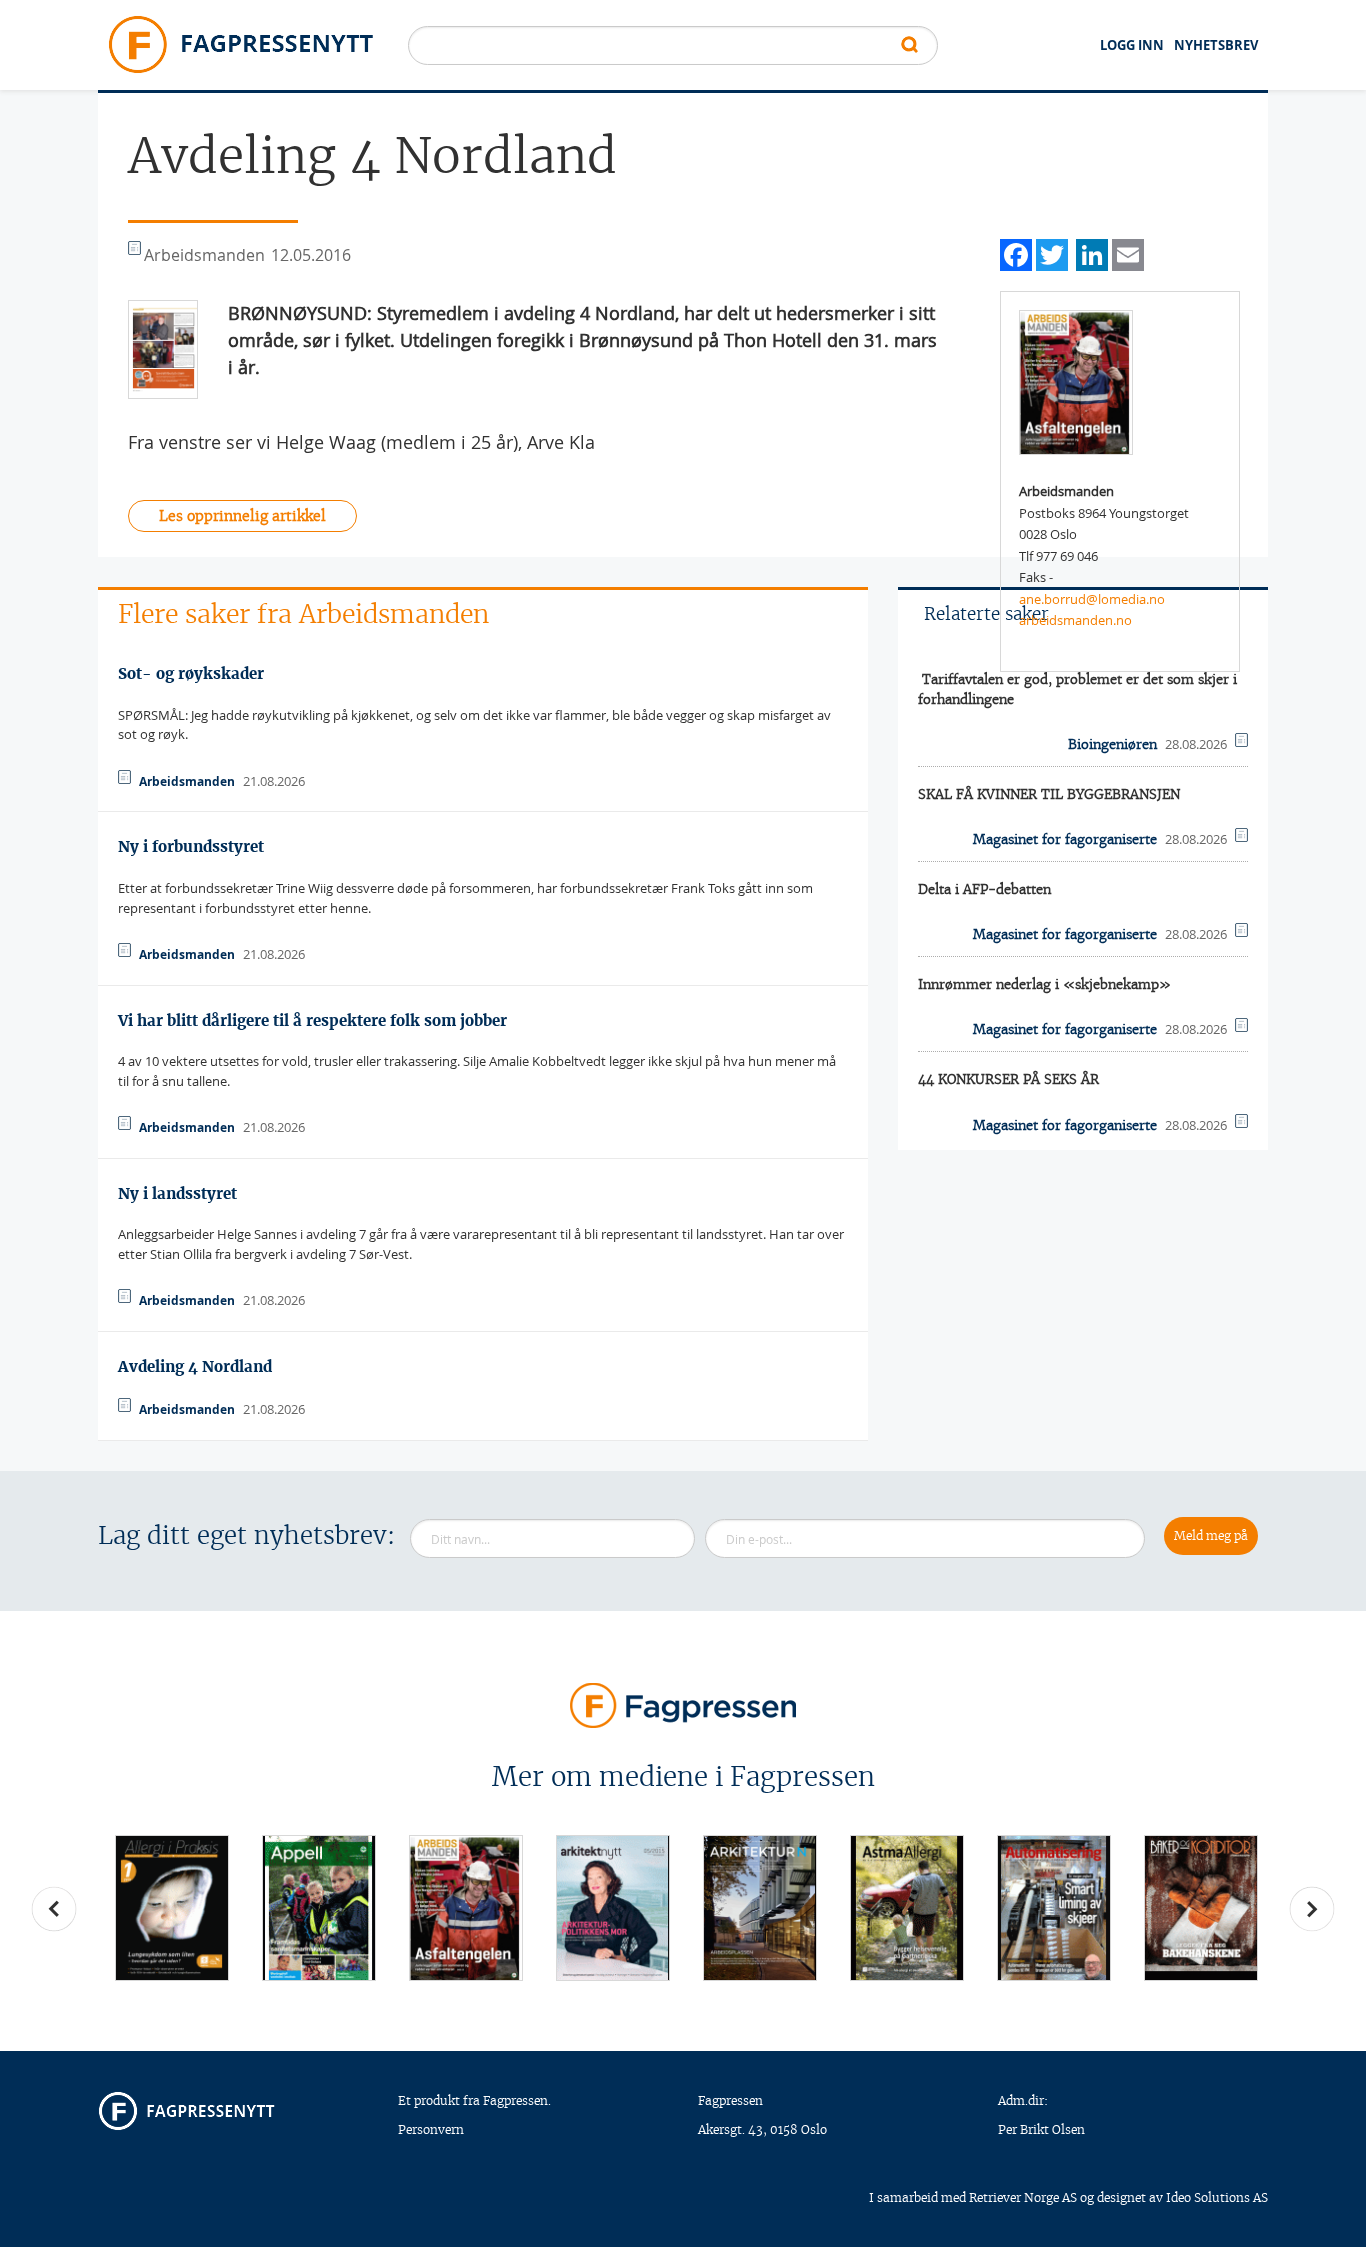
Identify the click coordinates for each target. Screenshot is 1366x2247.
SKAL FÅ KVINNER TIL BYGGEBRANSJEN (1049, 794)
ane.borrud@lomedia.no (1092, 599)
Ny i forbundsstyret (191, 846)
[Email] (1128, 252)
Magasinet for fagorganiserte (1065, 839)
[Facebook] (1016, 252)
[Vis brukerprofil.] (1076, 381)
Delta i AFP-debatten (984, 889)
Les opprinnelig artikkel (242, 516)
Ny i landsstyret (177, 1193)
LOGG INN (1132, 45)
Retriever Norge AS (1023, 2197)
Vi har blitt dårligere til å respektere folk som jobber (312, 1020)
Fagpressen (730, 2100)
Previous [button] (54, 1909)
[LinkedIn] (1092, 252)
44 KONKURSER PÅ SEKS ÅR (1008, 1079)
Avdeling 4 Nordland (195, 1366)
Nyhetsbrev (1216, 45)
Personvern (431, 2129)
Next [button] (1312, 1909)
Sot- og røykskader (191, 673)
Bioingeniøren (1112, 744)
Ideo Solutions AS (1217, 2197)
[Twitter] (1052, 252)
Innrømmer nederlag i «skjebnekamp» (1044, 984)
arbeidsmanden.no (1075, 620)
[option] (171, 1907)
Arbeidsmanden (187, 781)
